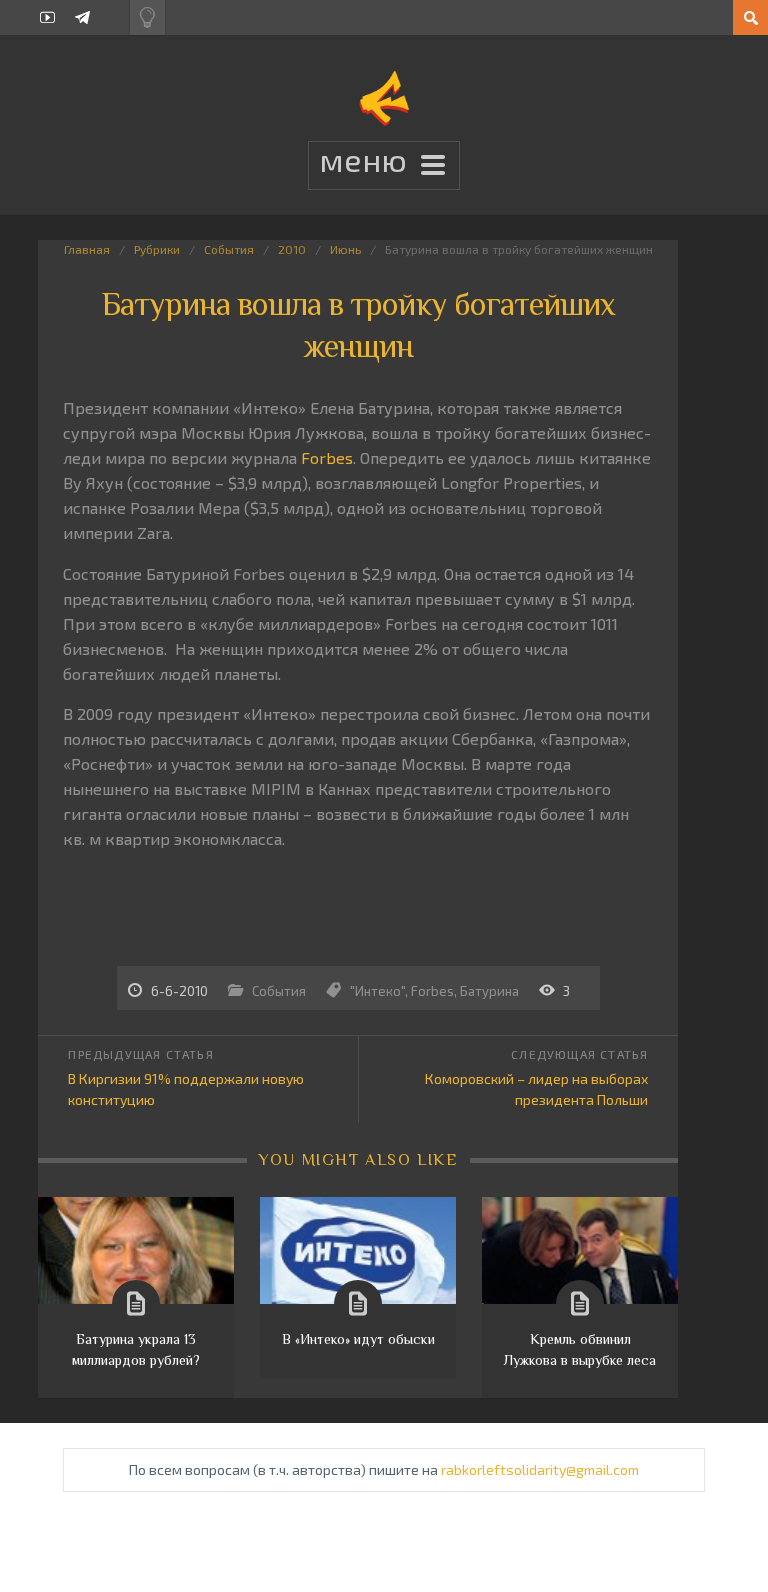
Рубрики (157, 249)
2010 (292, 249)
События (229, 249)
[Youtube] (47, 17)
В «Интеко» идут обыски (358, 1339)
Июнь (345, 249)
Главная (87, 249)
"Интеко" (377, 991)
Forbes (327, 457)
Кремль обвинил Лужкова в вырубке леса (580, 1349)
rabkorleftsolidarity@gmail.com (540, 1469)
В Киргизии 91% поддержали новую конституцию (186, 1089)
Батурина (489, 991)
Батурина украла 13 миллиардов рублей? (136, 1349)
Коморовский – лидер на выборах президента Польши (536, 1089)
